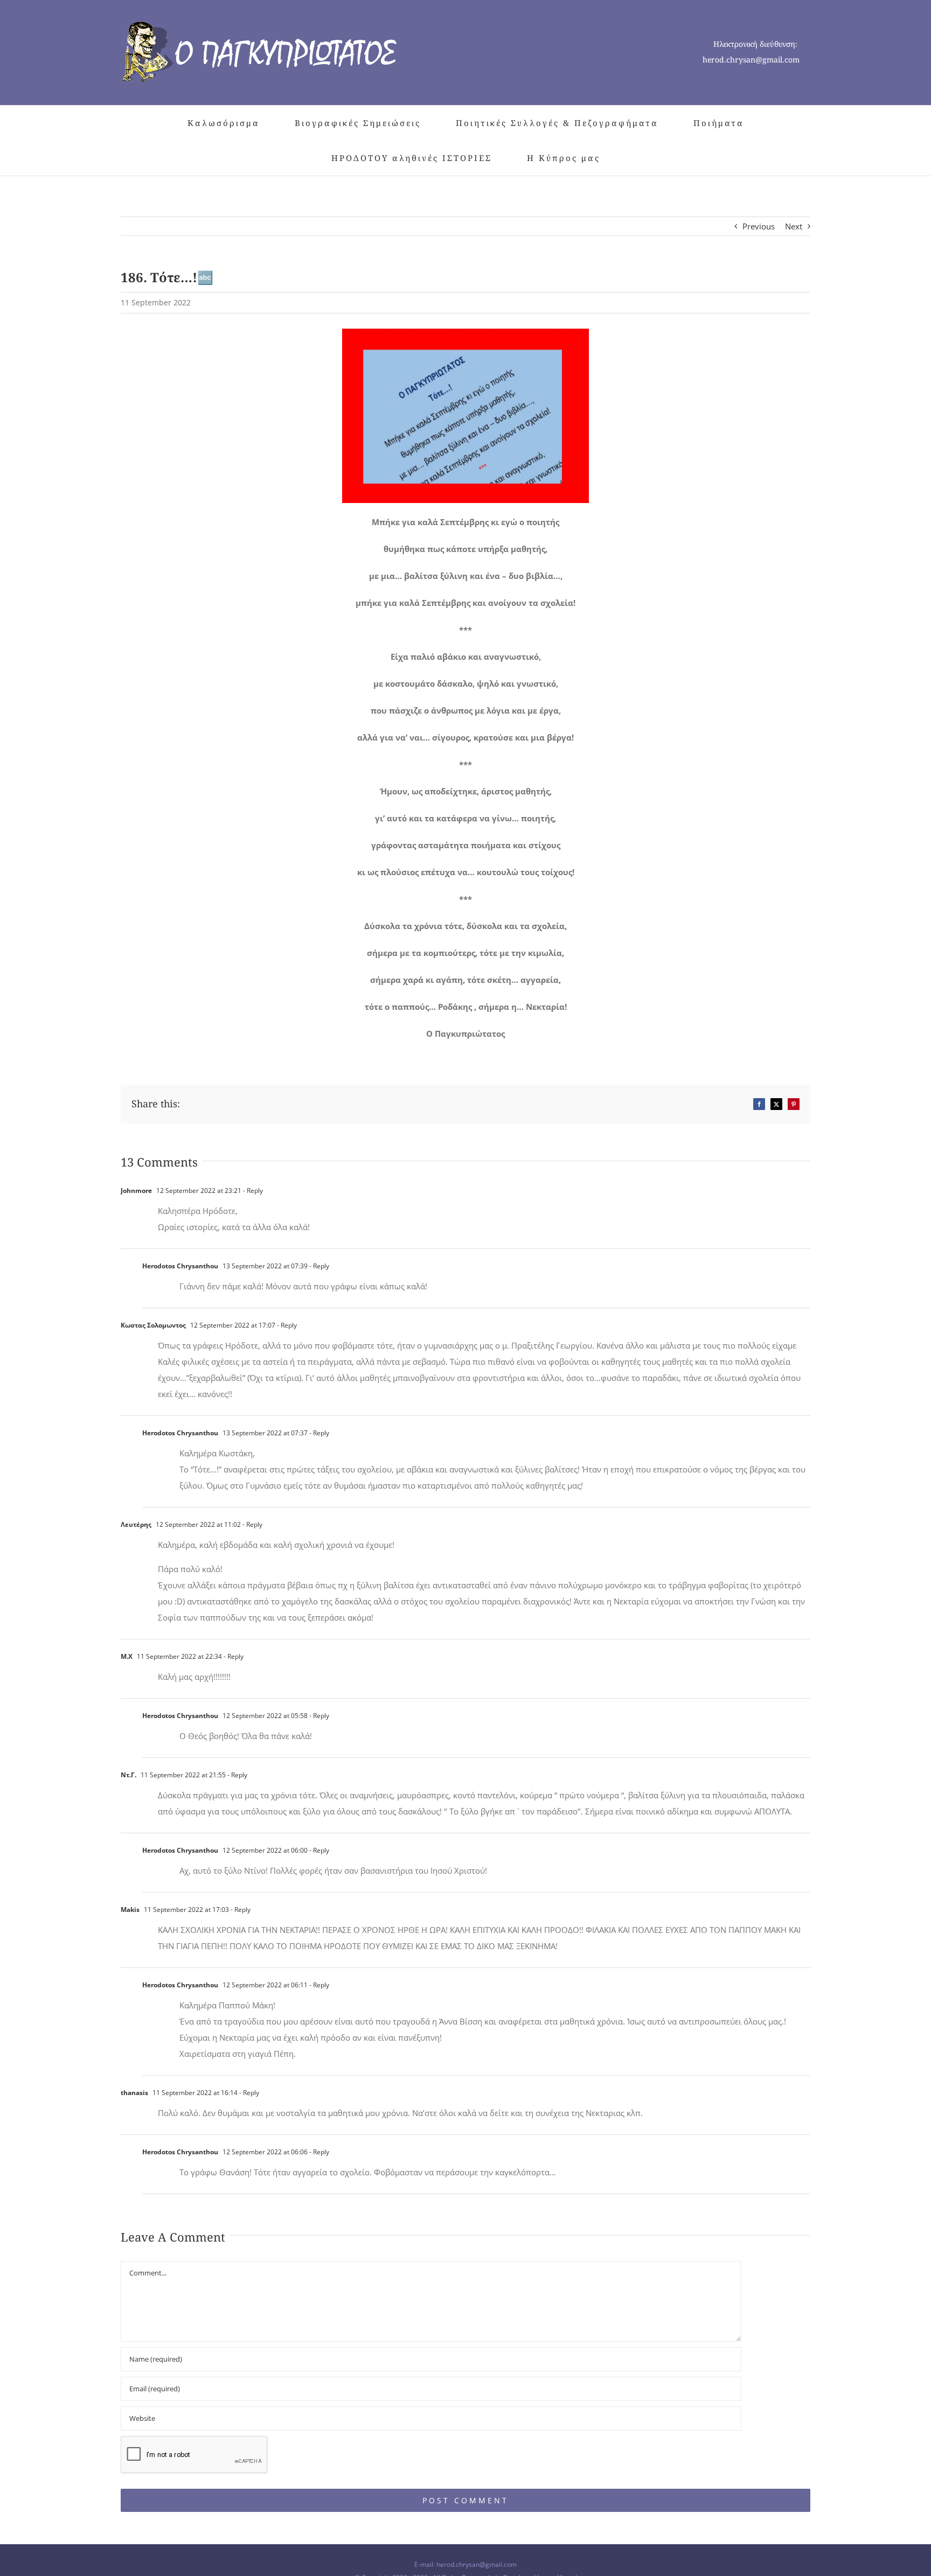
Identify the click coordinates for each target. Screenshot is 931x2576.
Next (794, 226)
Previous (759, 226)
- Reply (252, 1191)
